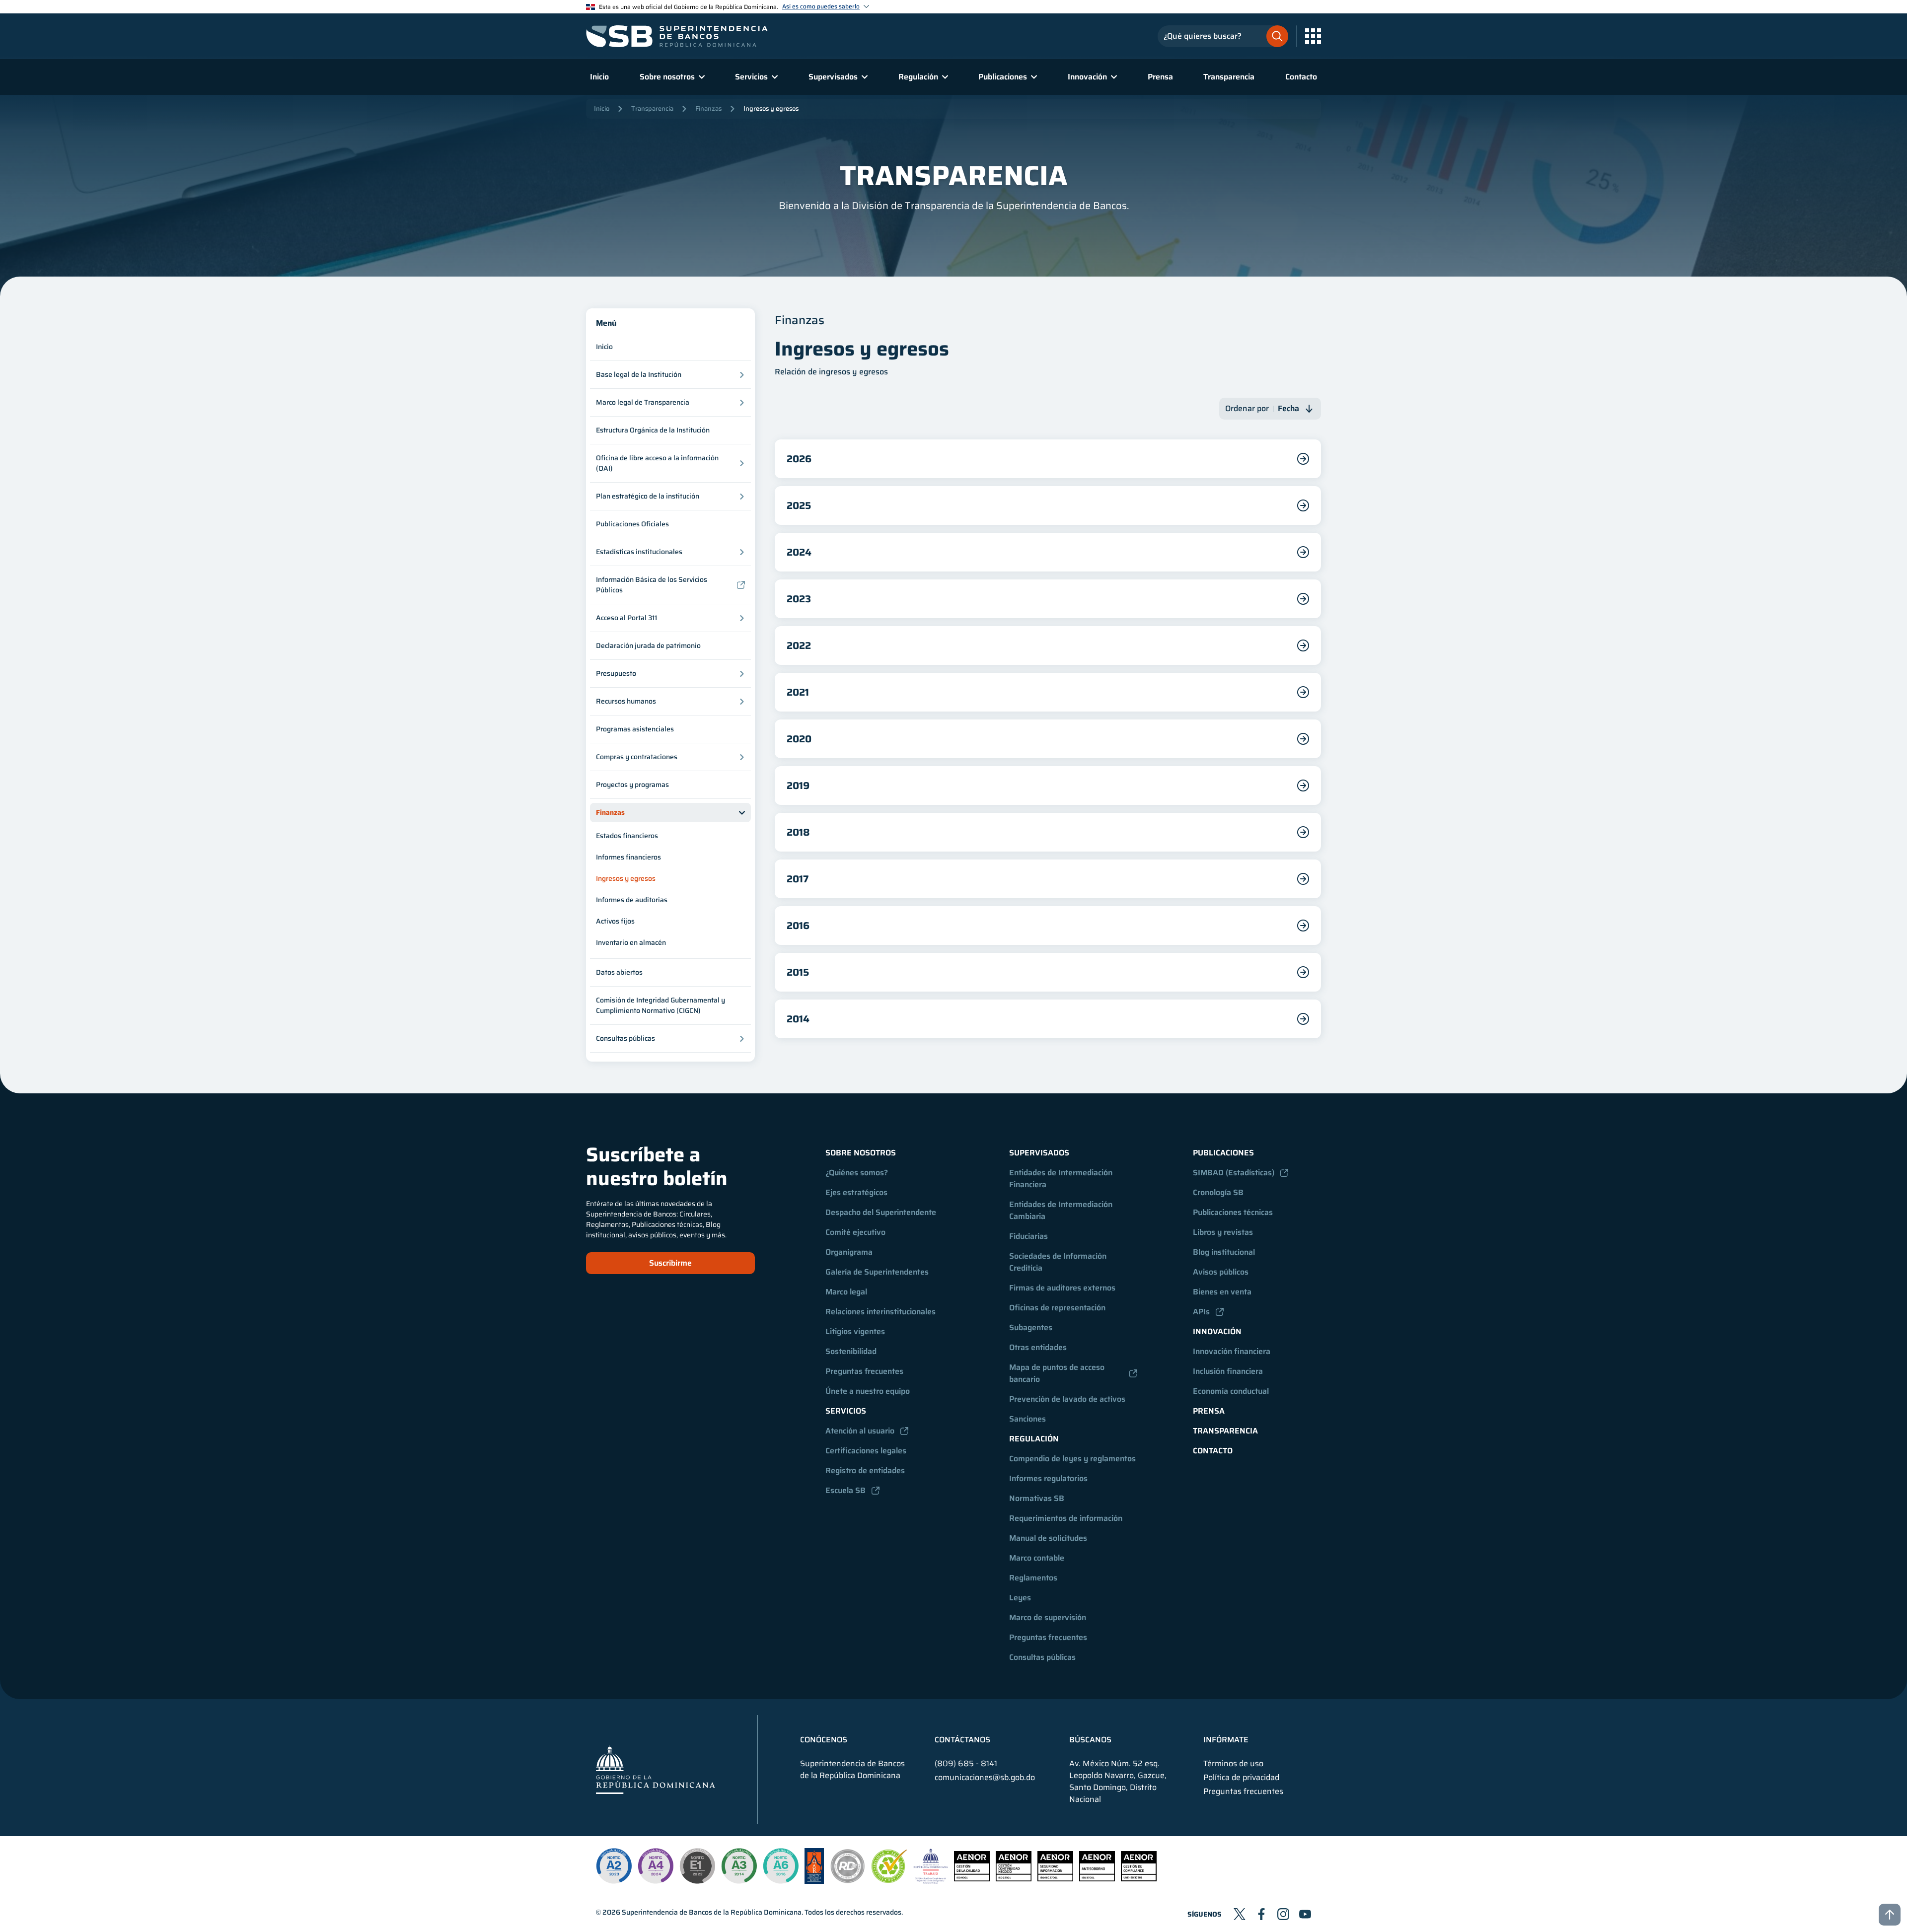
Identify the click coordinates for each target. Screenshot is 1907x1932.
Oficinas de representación (1057, 1308)
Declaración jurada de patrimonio (648, 645)
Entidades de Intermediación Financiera (1062, 1179)
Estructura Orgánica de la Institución (653, 430)
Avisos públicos (1221, 1272)
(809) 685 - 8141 (966, 1763)
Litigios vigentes (855, 1331)
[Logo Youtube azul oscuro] (1305, 1914)
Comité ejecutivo (855, 1232)
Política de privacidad (1241, 1778)
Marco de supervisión (1048, 1617)
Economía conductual (1231, 1391)
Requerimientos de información (1066, 1518)
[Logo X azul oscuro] (1240, 1914)
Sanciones (1027, 1419)
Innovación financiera (1232, 1351)
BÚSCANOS (1090, 1740)
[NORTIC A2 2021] (614, 1866)
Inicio (599, 77)
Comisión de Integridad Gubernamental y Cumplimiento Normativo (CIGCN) (660, 1005)
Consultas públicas (1042, 1657)
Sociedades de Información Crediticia (1059, 1262)
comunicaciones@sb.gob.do (985, 1777)
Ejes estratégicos (856, 1192)
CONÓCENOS (824, 1740)
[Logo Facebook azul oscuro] (1261, 1914)
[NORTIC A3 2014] (739, 1866)
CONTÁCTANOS (962, 1740)
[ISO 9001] (972, 1879)
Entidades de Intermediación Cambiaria (1062, 1210)
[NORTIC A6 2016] (781, 1866)
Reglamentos (1033, 1578)
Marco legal (846, 1292)
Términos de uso (1233, 1764)
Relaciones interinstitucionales (880, 1312)
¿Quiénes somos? (857, 1173)
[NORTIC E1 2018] (697, 1866)
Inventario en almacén (631, 942)
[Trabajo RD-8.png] (931, 1881)
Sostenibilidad (851, 1351)
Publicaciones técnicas (1233, 1212)
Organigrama (849, 1252)
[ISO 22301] (1014, 1879)
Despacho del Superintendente (881, 1212)
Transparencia (1229, 77)
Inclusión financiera (1228, 1371)
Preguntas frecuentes (864, 1371)
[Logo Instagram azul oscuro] (1283, 1914)
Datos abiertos (619, 972)
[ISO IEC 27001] (1055, 1879)
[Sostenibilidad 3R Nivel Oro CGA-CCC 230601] (889, 1880)
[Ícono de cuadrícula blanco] (1313, 36)
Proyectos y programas (632, 785)
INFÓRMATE (1226, 1740)
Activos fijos (615, 921)
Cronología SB (1218, 1192)
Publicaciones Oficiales (632, 524)
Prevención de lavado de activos (1067, 1399)
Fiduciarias (1028, 1236)
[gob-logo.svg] (656, 1769)
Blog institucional (1224, 1252)
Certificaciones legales (866, 1451)
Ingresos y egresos (771, 108)
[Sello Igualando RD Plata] (848, 1881)
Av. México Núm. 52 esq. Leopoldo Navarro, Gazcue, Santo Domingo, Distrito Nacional (1118, 1782)
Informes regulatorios (1048, 1478)
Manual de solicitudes (1048, 1538)
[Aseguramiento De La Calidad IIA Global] (814, 1881)
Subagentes (1031, 1327)
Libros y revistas (1223, 1232)
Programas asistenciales (635, 729)
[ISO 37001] (1097, 1879)
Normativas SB (1037, 1498)
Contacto (1301, 77)
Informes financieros (628, 857)
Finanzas (708, 108)
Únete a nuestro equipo (868, 1391)
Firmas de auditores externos (1062, 1288)
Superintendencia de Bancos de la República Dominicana (712, 1912)
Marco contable (1037, 1558)
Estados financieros (627, 836)
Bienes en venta (1222, 1292)
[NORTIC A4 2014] (656, 1866)
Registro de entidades (865, 1470)
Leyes (1020, 1598)
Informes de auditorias (632, 900)
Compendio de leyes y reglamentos (1072, 1459)
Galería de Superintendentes (877, 1272)
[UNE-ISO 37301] (1139, 1879)
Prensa (1160, 77)
